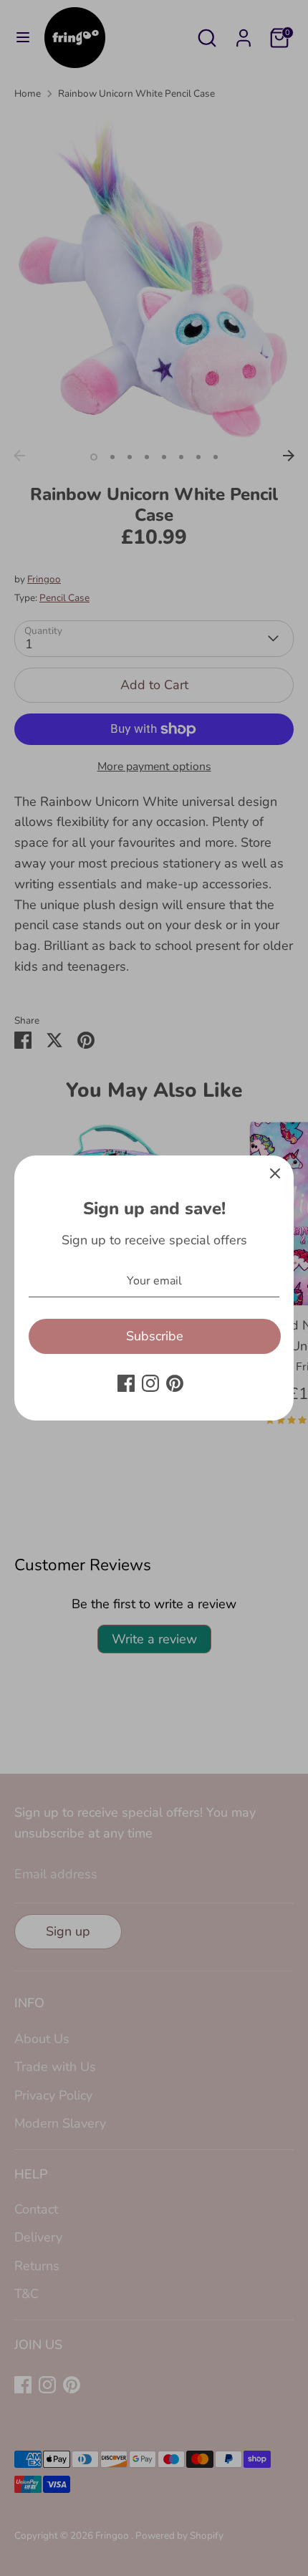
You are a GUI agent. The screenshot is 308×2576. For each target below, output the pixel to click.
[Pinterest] (175, 1383)
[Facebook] (126, 1383)
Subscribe (155, 1336)
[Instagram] (150, 1383)
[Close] (275, 1174)
